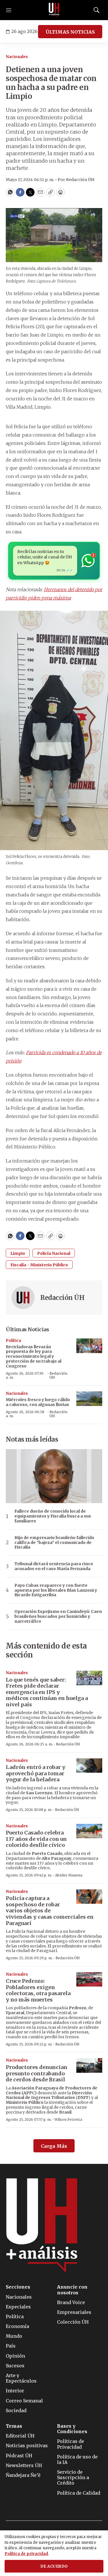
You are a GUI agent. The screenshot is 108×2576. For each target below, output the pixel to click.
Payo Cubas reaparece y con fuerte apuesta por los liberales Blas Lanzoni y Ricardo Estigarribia (56, 1590)
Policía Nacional (54, 1253)
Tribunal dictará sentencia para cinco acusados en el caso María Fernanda (54, 1566)
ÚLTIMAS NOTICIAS (70, 32)
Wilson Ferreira (68, 2119)
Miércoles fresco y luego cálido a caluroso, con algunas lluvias (38, 1402)
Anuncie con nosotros (72, 2290)
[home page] (54, 10)
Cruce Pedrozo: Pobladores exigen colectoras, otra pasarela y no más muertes (38, 1990)
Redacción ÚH (62, 1298)
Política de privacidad (26, 2554)
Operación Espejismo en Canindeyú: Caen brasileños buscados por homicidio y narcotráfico (58, 1616)
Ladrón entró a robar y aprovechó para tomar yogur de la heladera (36, 1773)
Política (13, 1341)
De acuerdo (54, 2566)
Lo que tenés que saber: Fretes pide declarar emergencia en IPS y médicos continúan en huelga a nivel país (47, 1692)
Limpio (18, 1253)
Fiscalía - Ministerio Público (39, 1265)
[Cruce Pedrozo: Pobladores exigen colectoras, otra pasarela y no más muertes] (89, 1979)
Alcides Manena (69, 1875)
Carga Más (54, 2146)
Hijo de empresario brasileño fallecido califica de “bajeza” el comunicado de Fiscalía (54, 1542)
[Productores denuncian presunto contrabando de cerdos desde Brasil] (89, 2065)
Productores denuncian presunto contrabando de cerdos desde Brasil (37, 2073)
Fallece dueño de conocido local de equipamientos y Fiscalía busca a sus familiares (53, 1516)
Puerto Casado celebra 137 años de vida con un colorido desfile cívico (36, 1839)
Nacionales (17, 57)
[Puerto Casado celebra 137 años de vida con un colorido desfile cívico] (89, 1831)
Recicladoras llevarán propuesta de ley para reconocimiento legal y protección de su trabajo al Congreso (34, 1356)
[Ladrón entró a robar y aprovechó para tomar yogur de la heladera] (89, 1766)
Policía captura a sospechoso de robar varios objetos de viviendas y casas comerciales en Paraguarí (50, 1911)
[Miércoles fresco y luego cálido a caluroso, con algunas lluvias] (89, 1399)
